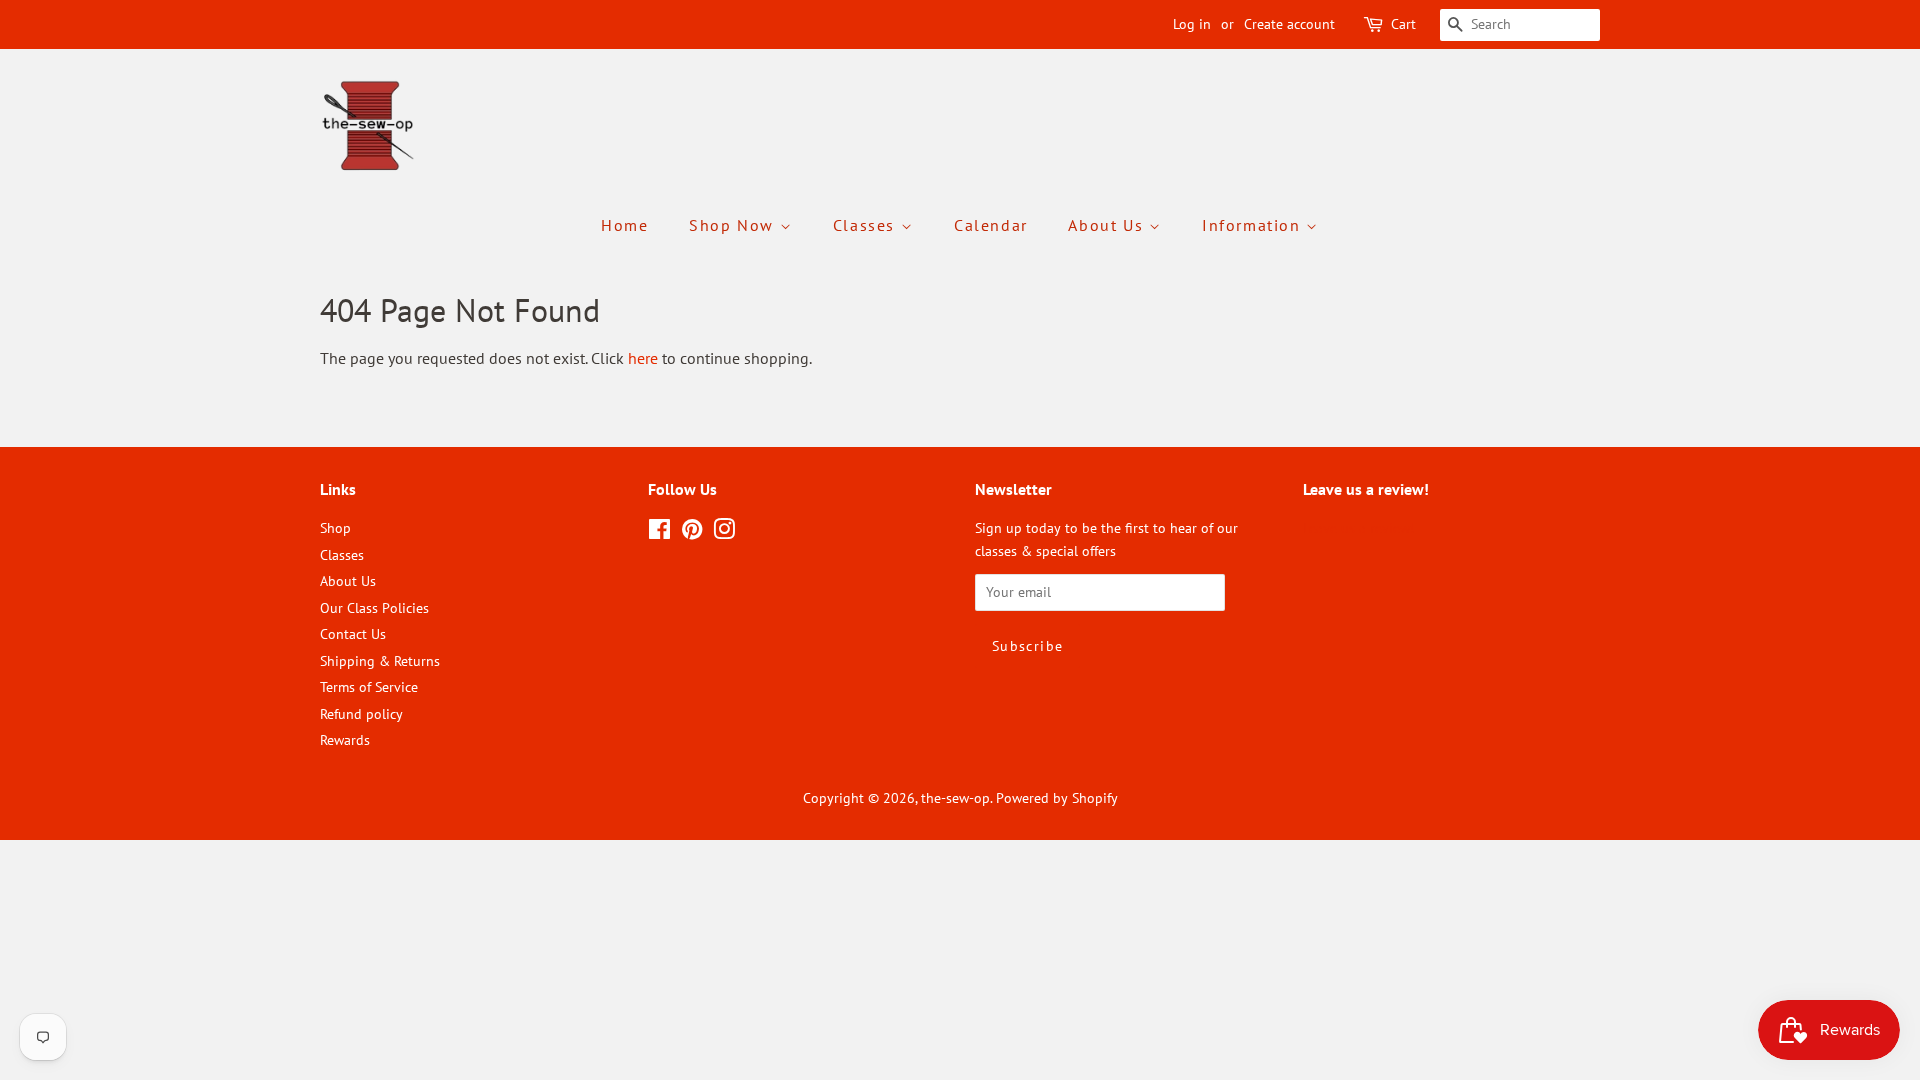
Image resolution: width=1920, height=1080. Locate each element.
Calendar (991, 225)
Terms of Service (369, 687)
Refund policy (361, 714)
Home (624, 225)
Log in (1192, 24)
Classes (867, 225)
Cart (1403, 24)
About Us (1108, 225)
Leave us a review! (1358, 528)
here (643, 358)
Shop (335, 528)
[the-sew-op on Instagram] (724, 533)
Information (1254, 225)
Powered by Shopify (1057, 798)
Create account (1289, 24)
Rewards (345, 740)
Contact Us (353, 634)
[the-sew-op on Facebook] (659, 533)
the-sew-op (955, 798)
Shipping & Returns (380, 661)
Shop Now (734, 225)
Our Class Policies (374, 608)
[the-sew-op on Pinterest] (692, 533)
